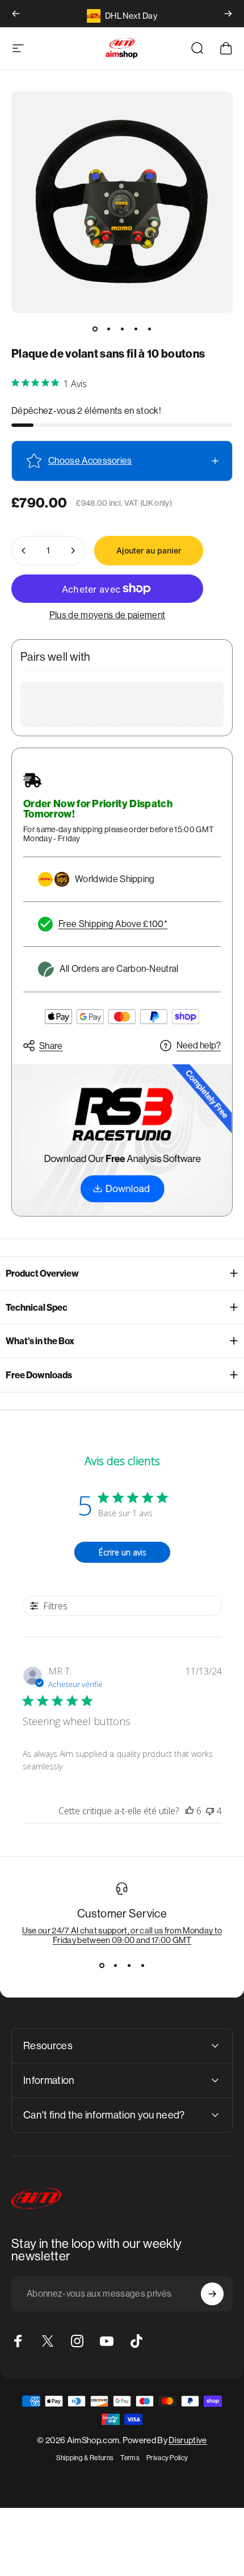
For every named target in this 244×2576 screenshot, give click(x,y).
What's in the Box (40, 1341)
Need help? (199, 1045)
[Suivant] (228, 14)
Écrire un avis (123, 1552)
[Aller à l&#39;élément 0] (95, 329)
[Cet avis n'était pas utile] (210, 1811)
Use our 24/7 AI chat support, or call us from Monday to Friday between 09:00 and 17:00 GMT (122, 1935)
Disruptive (188, 2440)
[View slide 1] (102, 1965)
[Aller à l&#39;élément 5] (149, 329)
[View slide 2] (115, 1965)
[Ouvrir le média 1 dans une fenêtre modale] (122, 202)
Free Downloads (39, 1375)
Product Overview (42, 1274)
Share (51, 1046)
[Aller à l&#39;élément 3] (122, 329)
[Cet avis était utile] (190, 1811)
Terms (130, 2458)
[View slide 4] (142, 1965)
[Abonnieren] (212, 2294)
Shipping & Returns (85, 2458)
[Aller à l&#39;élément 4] (136, 329)
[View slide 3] (129, 1965)
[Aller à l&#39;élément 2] (108, 329)
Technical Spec (37, 1308)
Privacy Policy (167, 2458)
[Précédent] (16, 14)
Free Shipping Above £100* (113, 924)
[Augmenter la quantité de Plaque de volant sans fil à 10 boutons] (73, 551)
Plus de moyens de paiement (107, 615)
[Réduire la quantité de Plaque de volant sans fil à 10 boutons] (24, 551)
